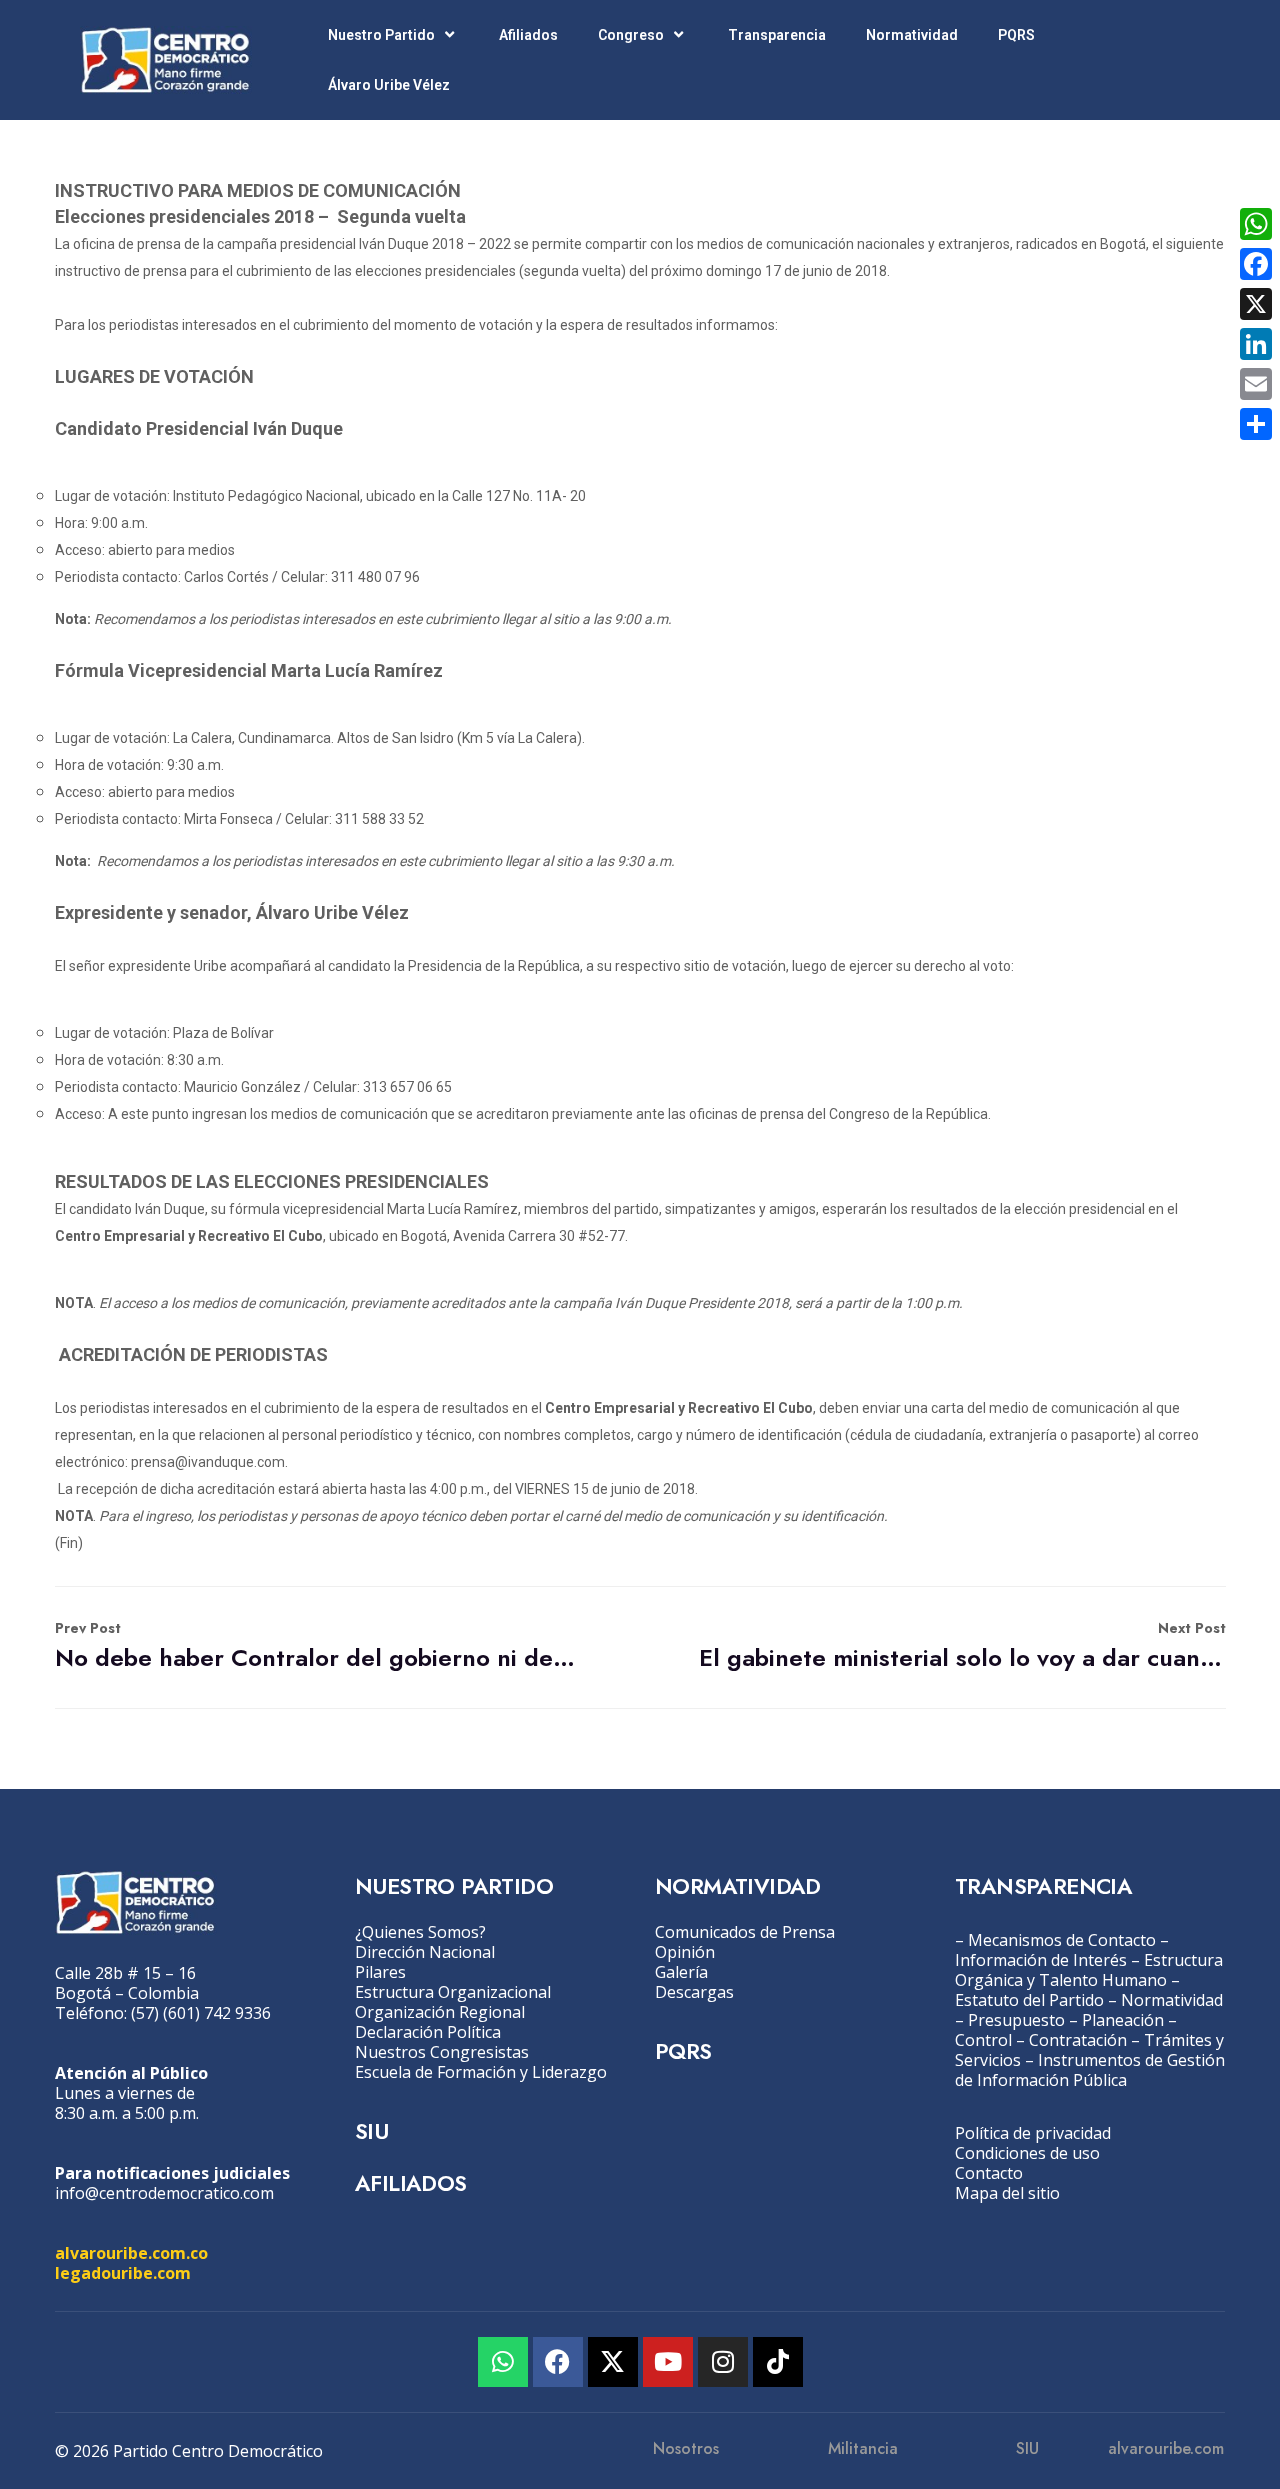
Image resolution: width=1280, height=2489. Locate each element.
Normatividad (912, 35)
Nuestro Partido (381, 35)
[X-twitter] (613, 2362)
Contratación (1078, 2040)
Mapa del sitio (1007, 2193)
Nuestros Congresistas (442, 2052)
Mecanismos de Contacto (1062, 1940)
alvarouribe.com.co (131, 2253)
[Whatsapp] (503, 2362)
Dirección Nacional (425, 1952)
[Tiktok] (778, 2362)
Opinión (685, 1952)
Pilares (380, 1972)
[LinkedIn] (1256, 344)
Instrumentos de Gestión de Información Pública (1090, 2070)
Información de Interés (1041, 1960)
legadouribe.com (123, 2273)
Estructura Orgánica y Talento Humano (1089, 1970)
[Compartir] (1256, 424)
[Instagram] (723, 2362)
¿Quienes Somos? (420, 1932)
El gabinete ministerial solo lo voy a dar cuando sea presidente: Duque (962, 1646)
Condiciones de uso (1027, 2153)
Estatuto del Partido (1029, 2000)
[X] (1256, 304)
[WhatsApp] (1256, 224)
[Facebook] (558, 2362)
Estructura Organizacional (453, 1992)
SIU (371, 2131)
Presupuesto (1016, 2020)
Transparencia (777, 35)
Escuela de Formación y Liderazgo (481, 2072)
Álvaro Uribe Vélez (389, 85)
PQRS (1016, 35)
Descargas (694, 1992)
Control (983, 2040)
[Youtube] (668, 2362)
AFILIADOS (411, 2183)
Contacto (989, 2173)
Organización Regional (440, 2012)
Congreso (631, 35)
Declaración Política (428, 2032)
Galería (681, 1972)
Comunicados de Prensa (745, 1932)
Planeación (1123, 2020)
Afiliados (528, 35)
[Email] (1256, 384)
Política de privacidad (1033, 2133)
